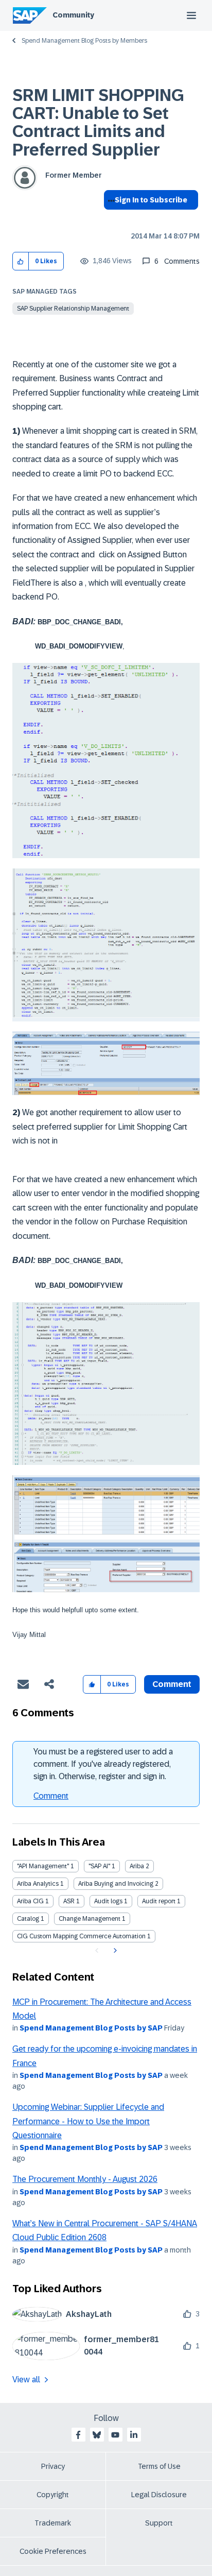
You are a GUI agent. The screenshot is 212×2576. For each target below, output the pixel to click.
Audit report (159, 1901)
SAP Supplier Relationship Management (73, 309)
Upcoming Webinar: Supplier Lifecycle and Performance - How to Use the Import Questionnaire (88, 2121)
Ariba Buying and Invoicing (116, 1884)
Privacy (53, 2466)
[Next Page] (114, 1951)
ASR (69, 1901)
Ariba (137, 1866)
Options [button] (109, 218)
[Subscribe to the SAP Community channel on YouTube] (115, 2435)
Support (159, 2523)
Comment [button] (172, 1684)
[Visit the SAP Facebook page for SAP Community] (78, 2435)
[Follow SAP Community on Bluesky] (97, 2435)
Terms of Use (159, 2466)
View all (26, 2379)
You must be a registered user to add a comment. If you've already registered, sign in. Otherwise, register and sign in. (103, 1764)
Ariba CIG (30, 1901)
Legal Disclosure (159, 2495)
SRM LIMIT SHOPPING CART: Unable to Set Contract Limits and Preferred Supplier (98, 123)
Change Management (90, 1919)
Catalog (28, 1919)
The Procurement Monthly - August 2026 (85, 2179)
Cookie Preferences (53, 2551)
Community (73, 15)
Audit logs (108, 1901)
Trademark (53, 2523)
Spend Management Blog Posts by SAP (91, 2028)
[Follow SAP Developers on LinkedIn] (134, 2435)
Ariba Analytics (38, 1884)
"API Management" (43, 1866)
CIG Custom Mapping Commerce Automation (81, 1936)
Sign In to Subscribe (151, 200)
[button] (21, 261)
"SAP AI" (99, 1866)
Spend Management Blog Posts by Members (84, 41)
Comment (51, 1796)
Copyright (53, 2495)
